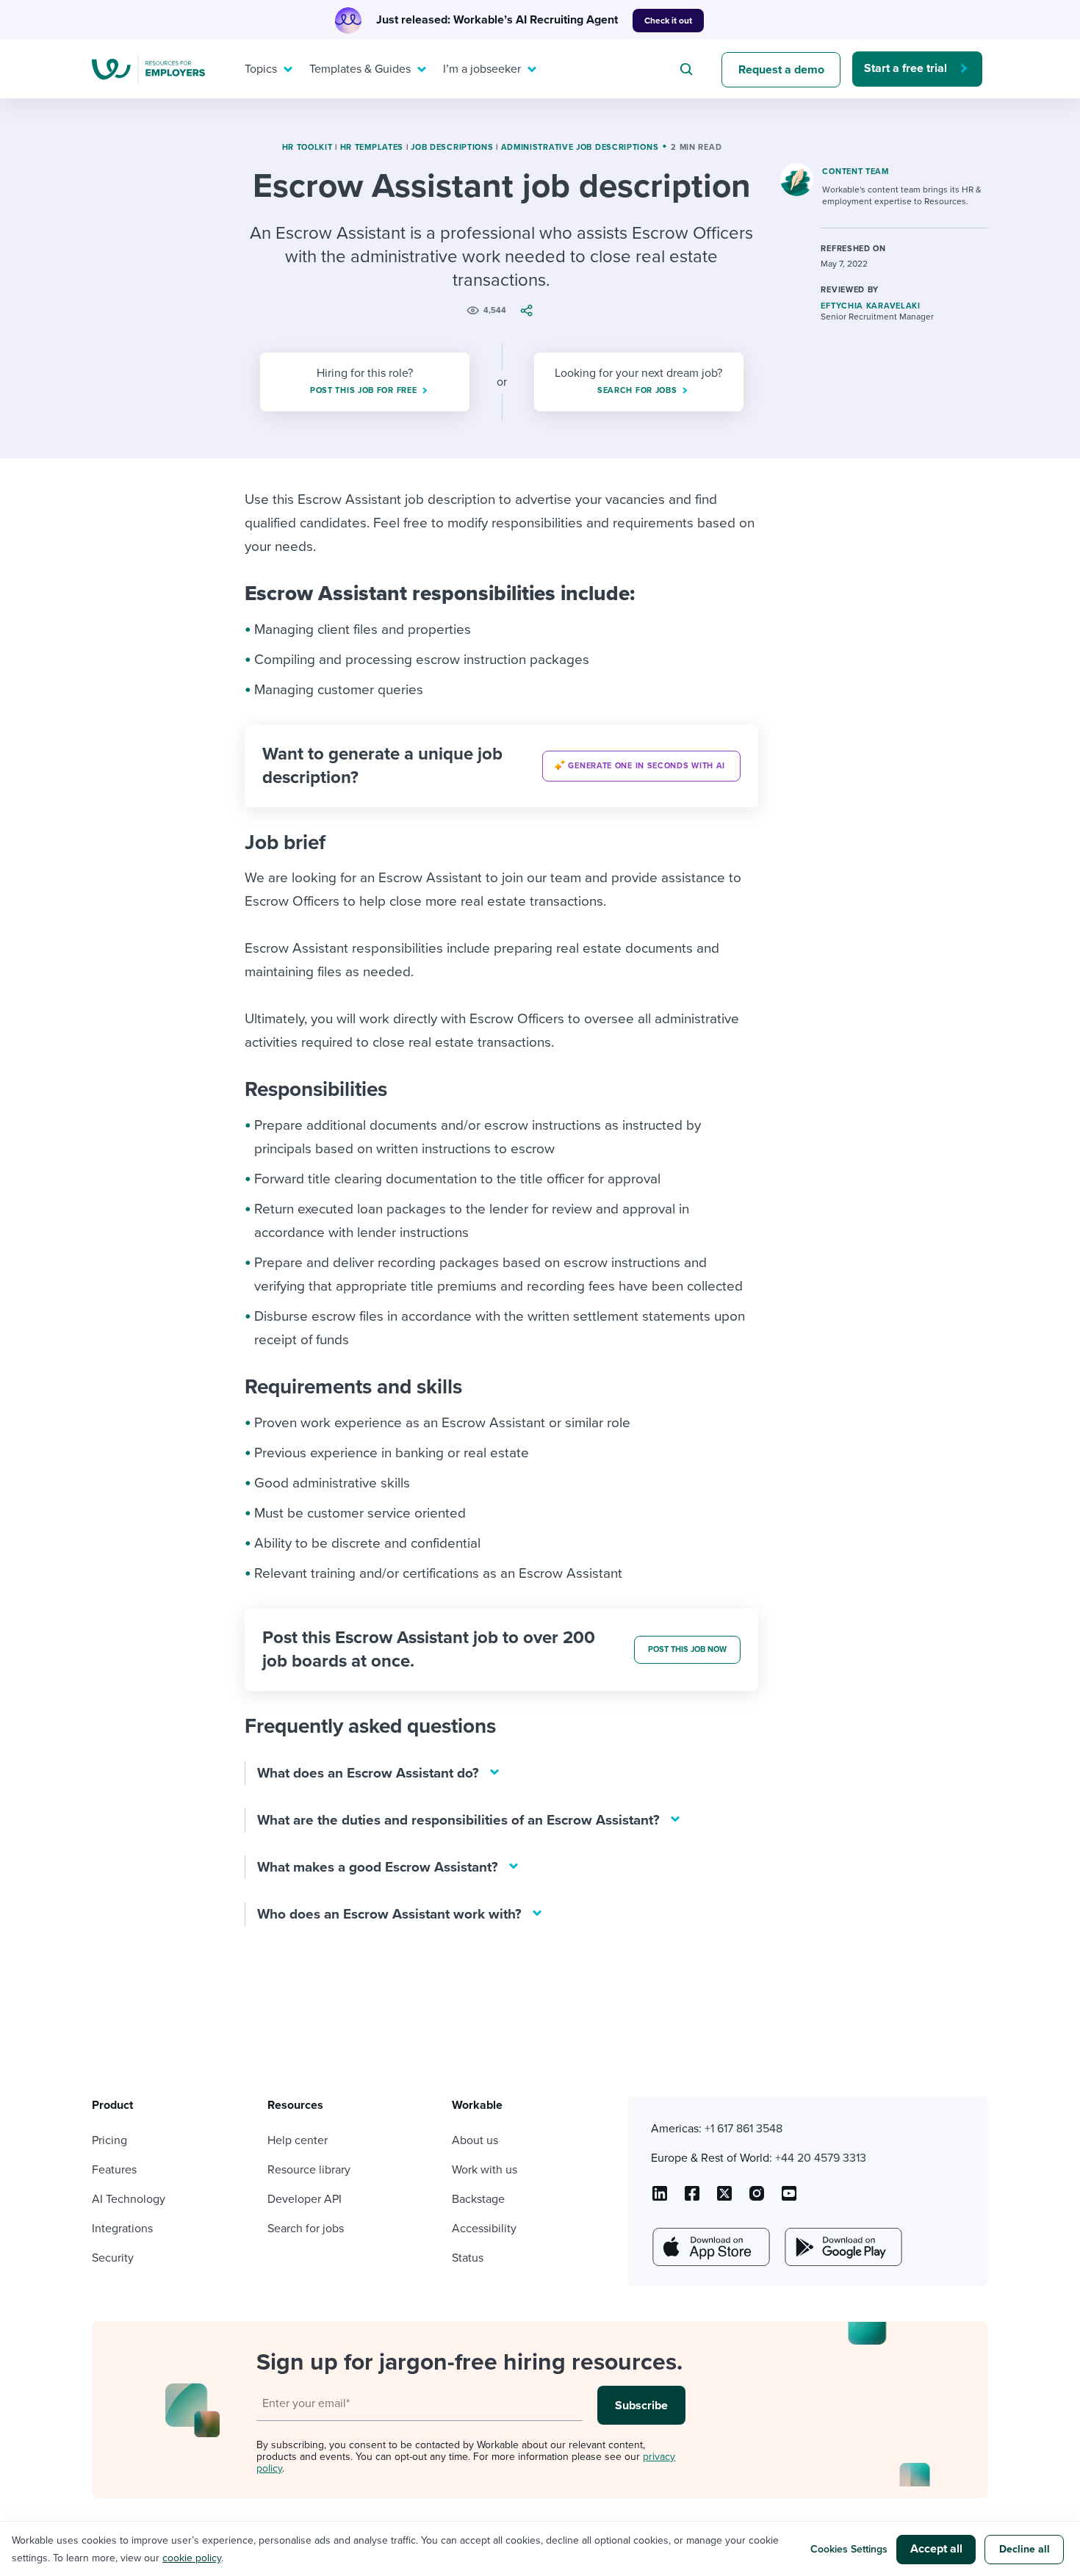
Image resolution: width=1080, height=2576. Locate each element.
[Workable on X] (757, 2198)
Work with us (485, 2170)
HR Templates (372, 147)
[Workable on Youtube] (724, 2198)
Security (113, 2258)
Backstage (478, 2199)
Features (114, 2170)
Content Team (855, 172)
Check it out (668, 21)
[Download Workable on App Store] (710, 2247)
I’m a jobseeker (482, 69)
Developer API (305, 2199)
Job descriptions (452, 147)
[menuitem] (265, 69)
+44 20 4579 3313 (821, 2158)
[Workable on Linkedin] (660, 2198)
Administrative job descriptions (580, 147)
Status (468, 2258)
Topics (261, 69)
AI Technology (129, 2199)
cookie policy (192, 2558)
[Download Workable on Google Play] (842, 2247)
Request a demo (781, 70)
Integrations (122, 2229)
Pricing (109, 2140)
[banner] (501, 766)
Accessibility (484, 2229)
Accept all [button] (936, 2549)
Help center (298, 2140)
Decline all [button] (1025, 2549)
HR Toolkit (307, 147)
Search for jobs (306, 2229)
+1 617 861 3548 (744, 2129)
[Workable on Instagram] (789, 2198)
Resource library (309, 2170)
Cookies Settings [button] (849, 2549)
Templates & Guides (360, 69)
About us (475, 2140)
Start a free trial (906, 68)
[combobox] (688, 69)
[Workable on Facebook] (692, 2198)
